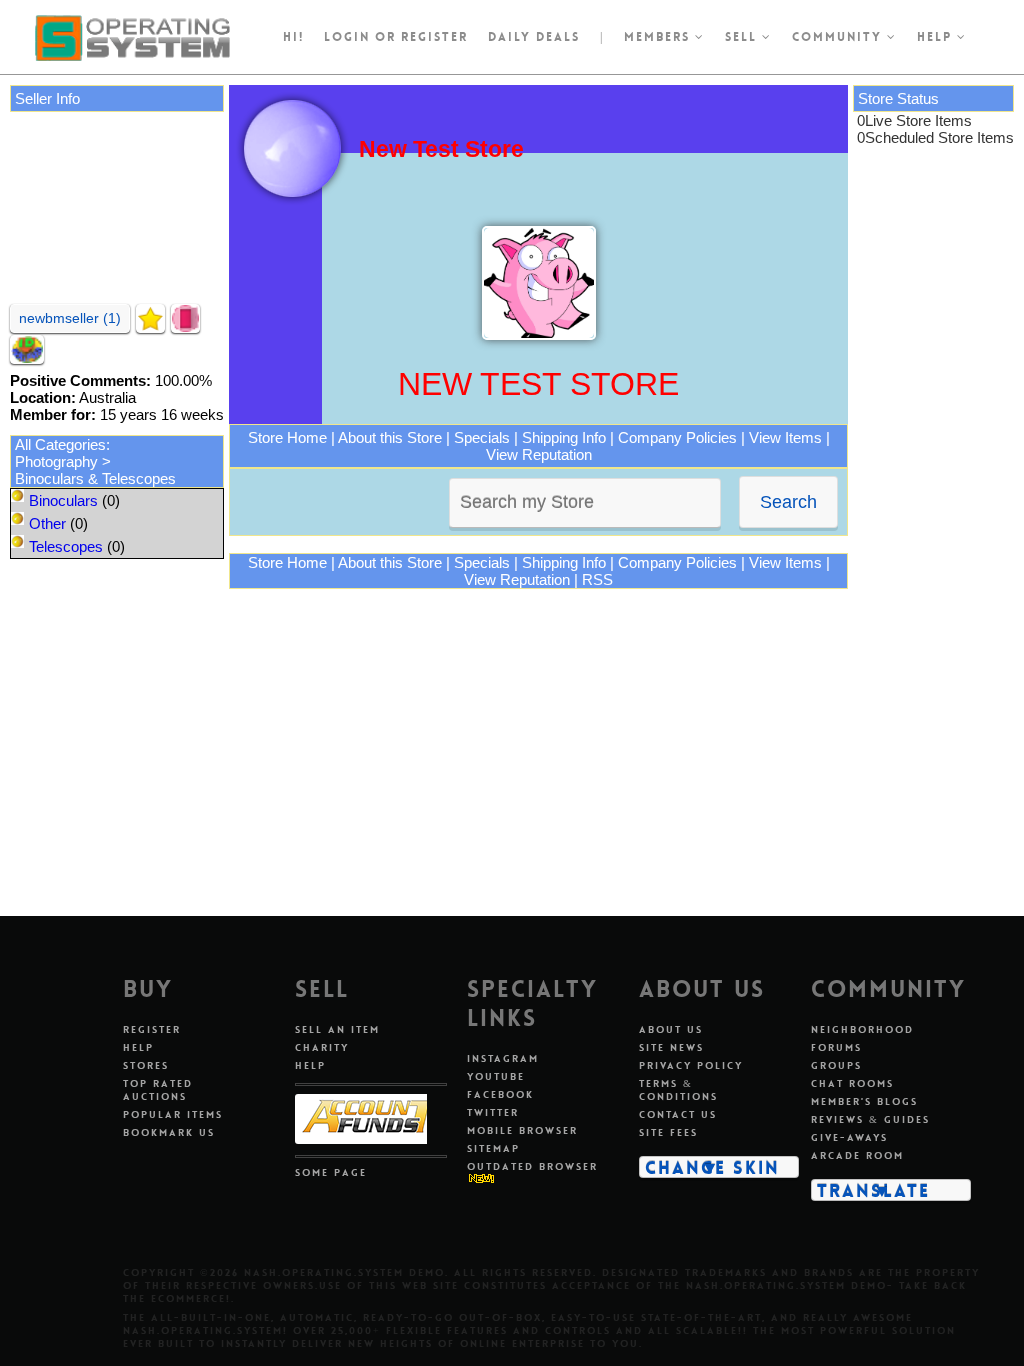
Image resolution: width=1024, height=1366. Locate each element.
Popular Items (173, 1114)
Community (839, 37)
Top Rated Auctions (158, 1090)
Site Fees (668, 1132)
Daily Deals (534, 37)
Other (47, 523)
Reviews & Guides (870, 1119)
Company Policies (677, 437)
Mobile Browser (522, 1130)
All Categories (60, 444)
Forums (836, 1047)
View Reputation (539, 454)
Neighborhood (862, 1029)
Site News (671, 1047)
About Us (671, 1029)
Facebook (500, 1094)
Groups (836, 1065)
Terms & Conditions (678, 1090)
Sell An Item (337, 1029)
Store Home (287, 437)
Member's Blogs (864, 1101)
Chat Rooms (852, 1083)
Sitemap (493, 1148)
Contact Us (678, 1114)
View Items (785, 437)
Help (937, 37)
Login (347, 37)
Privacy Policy (691, 1065)
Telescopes (66, 546)
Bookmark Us (169, 1132)
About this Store (390, 437)
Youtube (496, 1076)
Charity (322, 1047)
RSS (597, 579)
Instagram (503, 1058)
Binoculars (63, 500)
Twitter (493, 1112)
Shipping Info (564, 437)
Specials (482, 437)
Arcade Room (857, 1155)
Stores (146, 1065)
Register (152, 1029)
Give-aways (849, 1137)
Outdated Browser (532, 1166)
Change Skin (712, 1167)
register (434, 37)
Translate (873, 1190)
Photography (56, 461)
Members (659, 37)
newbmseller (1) (70, 318)
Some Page (331, 1172)
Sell (743, 37)
